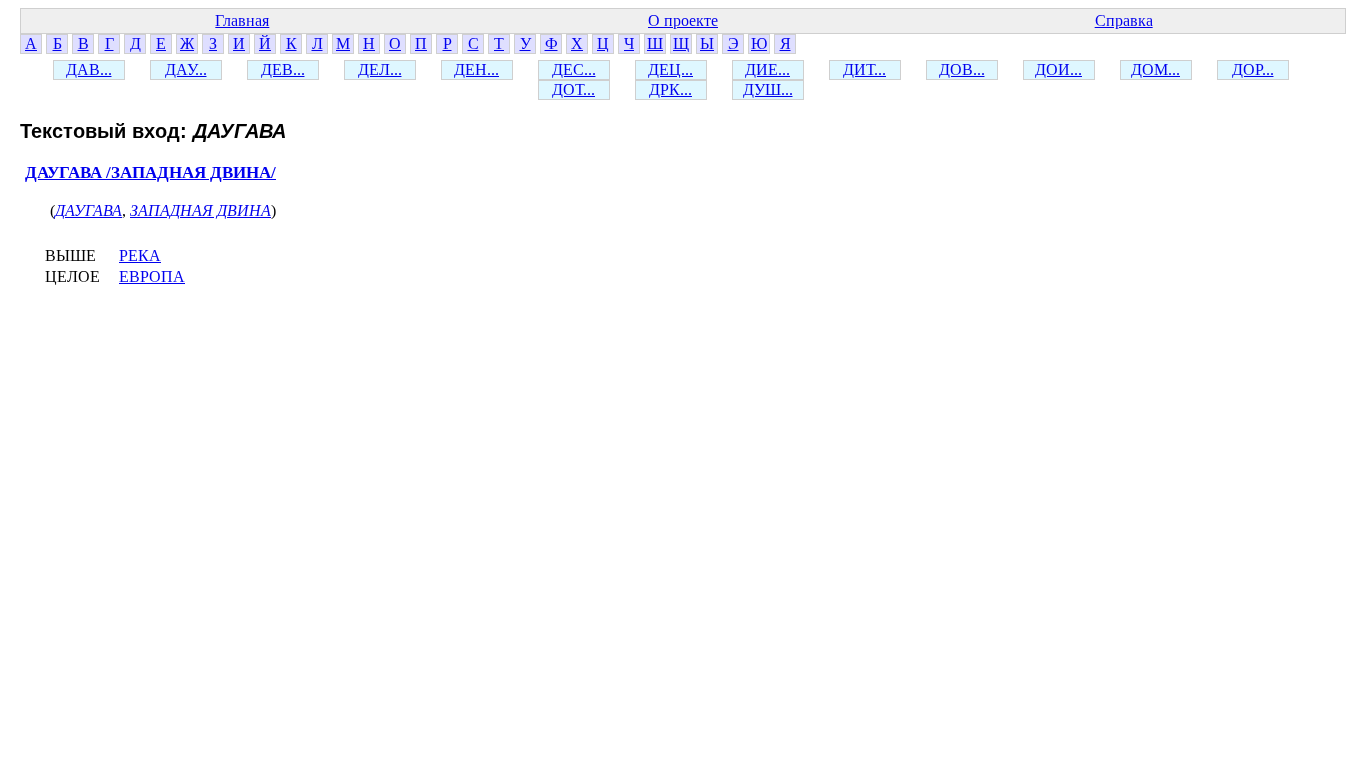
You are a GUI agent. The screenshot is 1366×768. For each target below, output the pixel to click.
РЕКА (140, 255)
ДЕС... (574, 69)
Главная (242, 20)
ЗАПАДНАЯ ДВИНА (200, 210)
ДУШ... (768, 89)
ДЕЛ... (380, 69)
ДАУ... (186, 69)
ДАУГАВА (88, 210)
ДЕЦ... (670, 69)
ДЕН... (476, 69)
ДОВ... (962, 69)
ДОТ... (573, 89)
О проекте (683, 20)
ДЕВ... (283, 69)
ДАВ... (89, 69)
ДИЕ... (767, 69)
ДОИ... (1058, 69)
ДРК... (670, 89)
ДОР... (1253, 69)
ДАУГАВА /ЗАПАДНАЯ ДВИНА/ (150, 172)
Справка (1124, 20)
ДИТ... (864, 69)
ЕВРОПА (152, 276)
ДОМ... (1155, 69)
